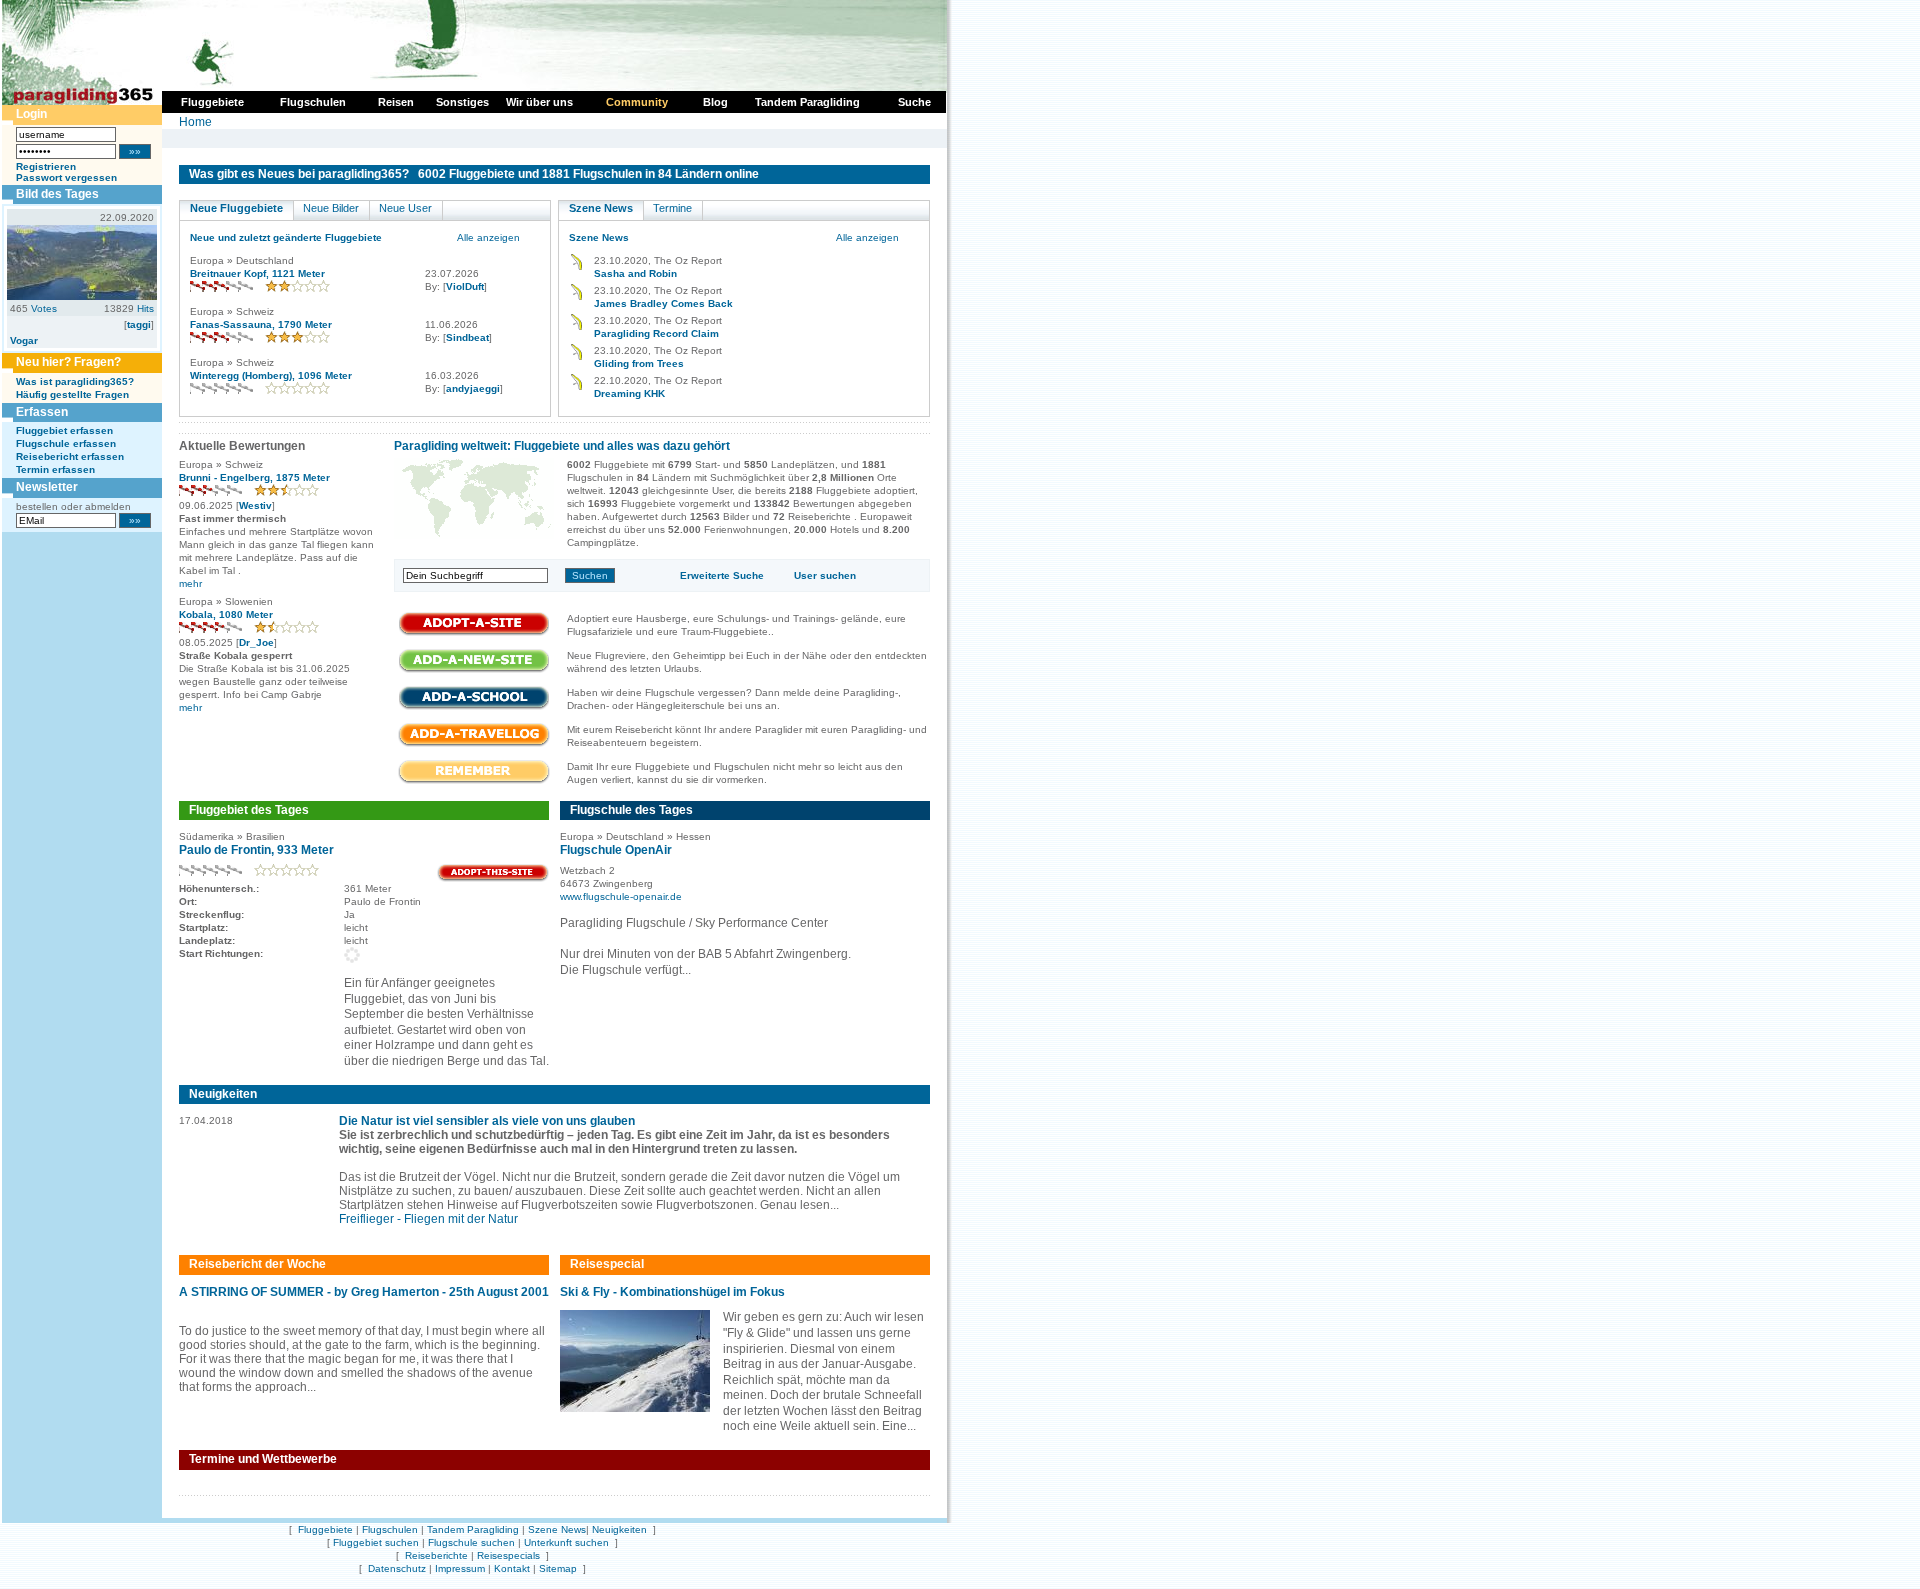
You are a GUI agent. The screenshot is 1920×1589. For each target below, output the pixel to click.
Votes (44, 308)
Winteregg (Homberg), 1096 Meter (271, 375)
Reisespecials (508, 1555)
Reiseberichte (436, 1555)
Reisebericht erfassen (70, 456)
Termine (672, 208)
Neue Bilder (331, 208)
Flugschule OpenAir (616, 850)
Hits (145, 308)
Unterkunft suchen (566, 1542)
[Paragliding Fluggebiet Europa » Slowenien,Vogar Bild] (82, 296)
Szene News (601, 208)
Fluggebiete (325, 1529)
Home (195, 122)
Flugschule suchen (471, 1542)
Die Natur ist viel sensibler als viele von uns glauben (487, 1121)
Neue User (405, 208)
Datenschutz (397, 1568)
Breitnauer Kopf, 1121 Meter (257, 273)
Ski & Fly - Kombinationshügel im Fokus (672, 1292)
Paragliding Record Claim (656, 333)
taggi (139, 324)
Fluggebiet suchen (376, 1542)
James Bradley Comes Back (663, 303)
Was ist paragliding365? (75, 381)
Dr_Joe (256, 642)
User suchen (825, 575)
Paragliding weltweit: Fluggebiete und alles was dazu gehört (562, 446)
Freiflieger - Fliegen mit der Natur (428, 1219)
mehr (190, 583)
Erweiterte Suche (722, 575)
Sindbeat (467, 337)
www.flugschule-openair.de (621, 896)
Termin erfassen (55, 469)
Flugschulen (390, 1529)
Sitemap (558, 1568)
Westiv (255, 505)
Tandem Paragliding (473, 1529)
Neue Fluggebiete (236, 208)
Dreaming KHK (629, 393)
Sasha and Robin (635, 273)
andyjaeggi (473, 388)
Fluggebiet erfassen (64, 430)
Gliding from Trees (639, 363)
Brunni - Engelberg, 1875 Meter (254, 477)
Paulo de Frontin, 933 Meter (256, 850)
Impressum (460, 1568)
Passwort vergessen (66, 177)
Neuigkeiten (619, 1529)
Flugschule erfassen (66, 443)
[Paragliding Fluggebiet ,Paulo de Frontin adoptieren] (493, 878)
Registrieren (46, 166)
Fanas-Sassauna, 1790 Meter (261, 324)
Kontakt (512, 1568)
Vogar (24, 340)
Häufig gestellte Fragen (72, 394)
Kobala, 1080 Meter (226, 614)
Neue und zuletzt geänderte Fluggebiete (286, 237)
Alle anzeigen (488, 237)
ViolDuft (465, 286)
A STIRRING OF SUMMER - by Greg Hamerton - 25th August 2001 (364, 1292)
